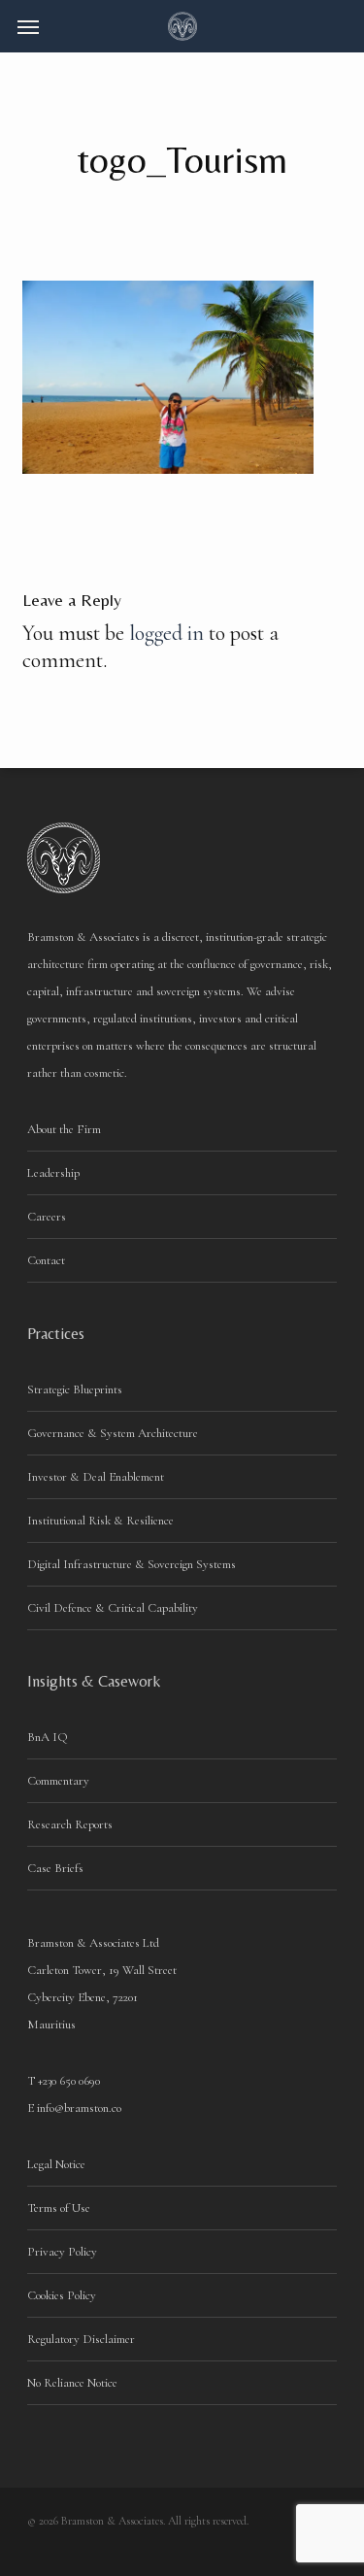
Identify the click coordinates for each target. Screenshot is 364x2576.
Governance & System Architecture (113, 1433)
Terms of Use (59, 2208)
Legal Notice (56, 2164)
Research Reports (70, 1824)
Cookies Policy (62, 2295)
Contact (46, 1260)
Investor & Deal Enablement (96, 1477)
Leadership (53, 1173)
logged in (166, 633)
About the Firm (64, 1129)
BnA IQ (48, 1737)
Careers (47, 1217)
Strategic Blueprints (75, 1389)
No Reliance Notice (72, 2383)
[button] (28, 26)
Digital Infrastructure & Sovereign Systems (132, 1564)
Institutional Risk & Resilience (100, 1521)
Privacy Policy (62, 2252)
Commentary (58, 1781)
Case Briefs (55, 1868)
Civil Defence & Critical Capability (113, 1608)
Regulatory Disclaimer (81, 2339)
